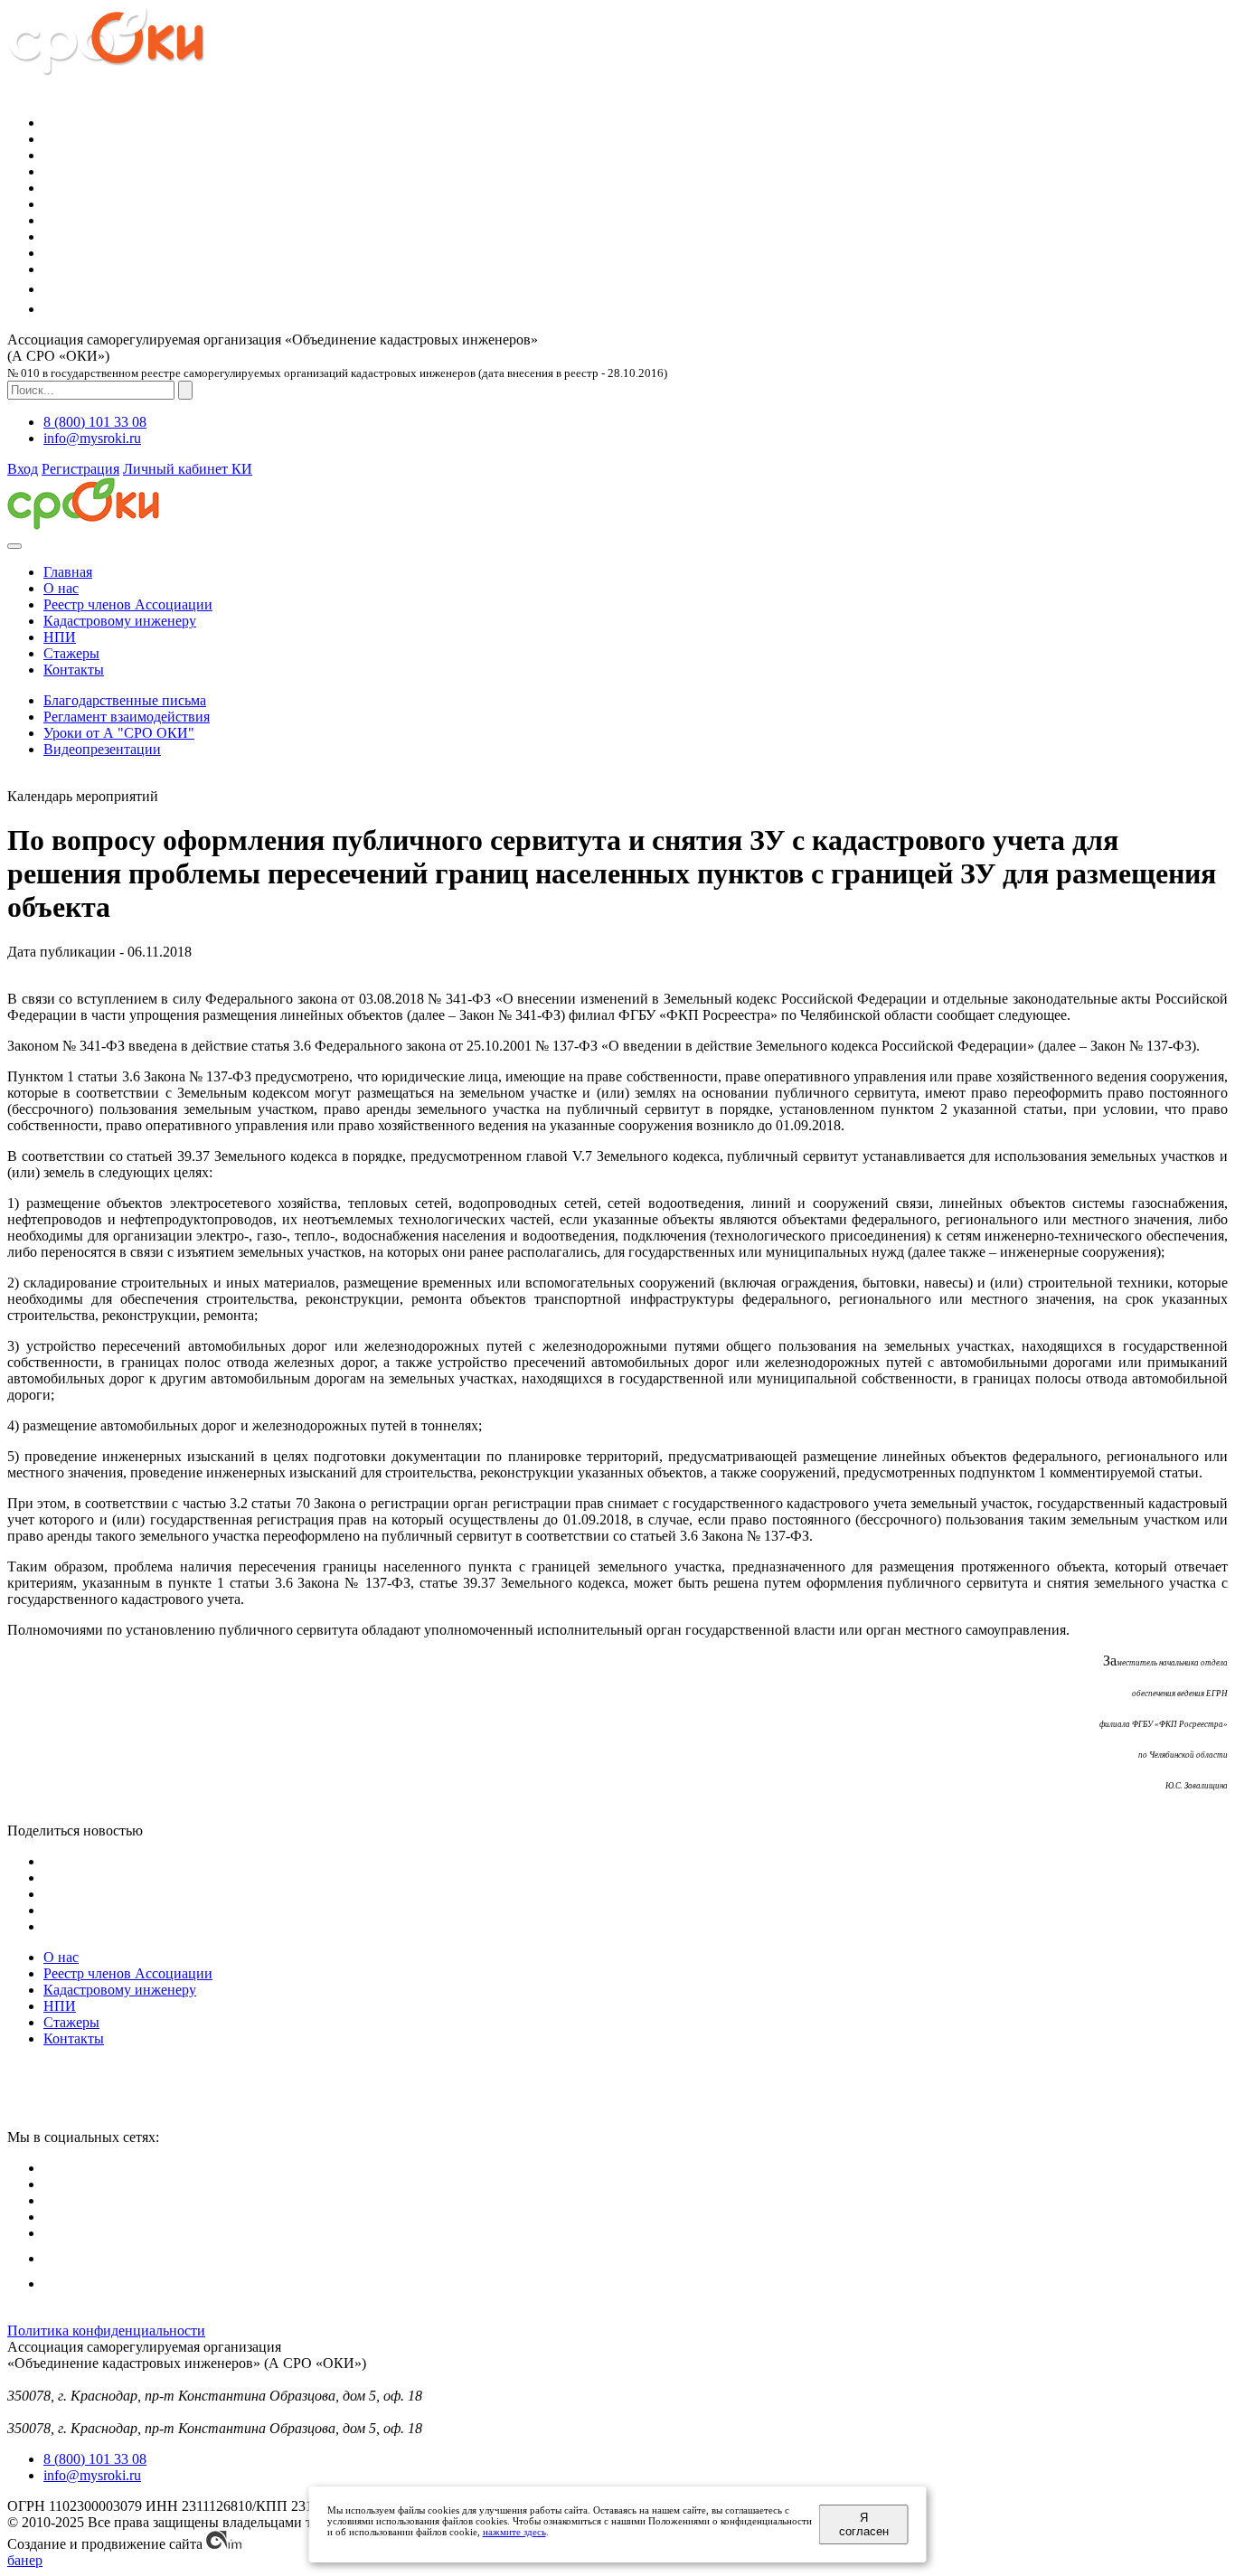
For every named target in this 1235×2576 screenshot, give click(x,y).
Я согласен (864, 2524)
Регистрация (80, 469)
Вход (23, 469)
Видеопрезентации (102, 749)
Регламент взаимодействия (127, 717)
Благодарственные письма (125, 700)
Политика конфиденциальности (106, 2331)
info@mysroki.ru (92, 438)
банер (25, 2560)
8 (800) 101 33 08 (95, 422)
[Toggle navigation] (14, 546)
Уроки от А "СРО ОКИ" (119, 733)
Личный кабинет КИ (188, 469)
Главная (68, 572)
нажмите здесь (514, 2532)
